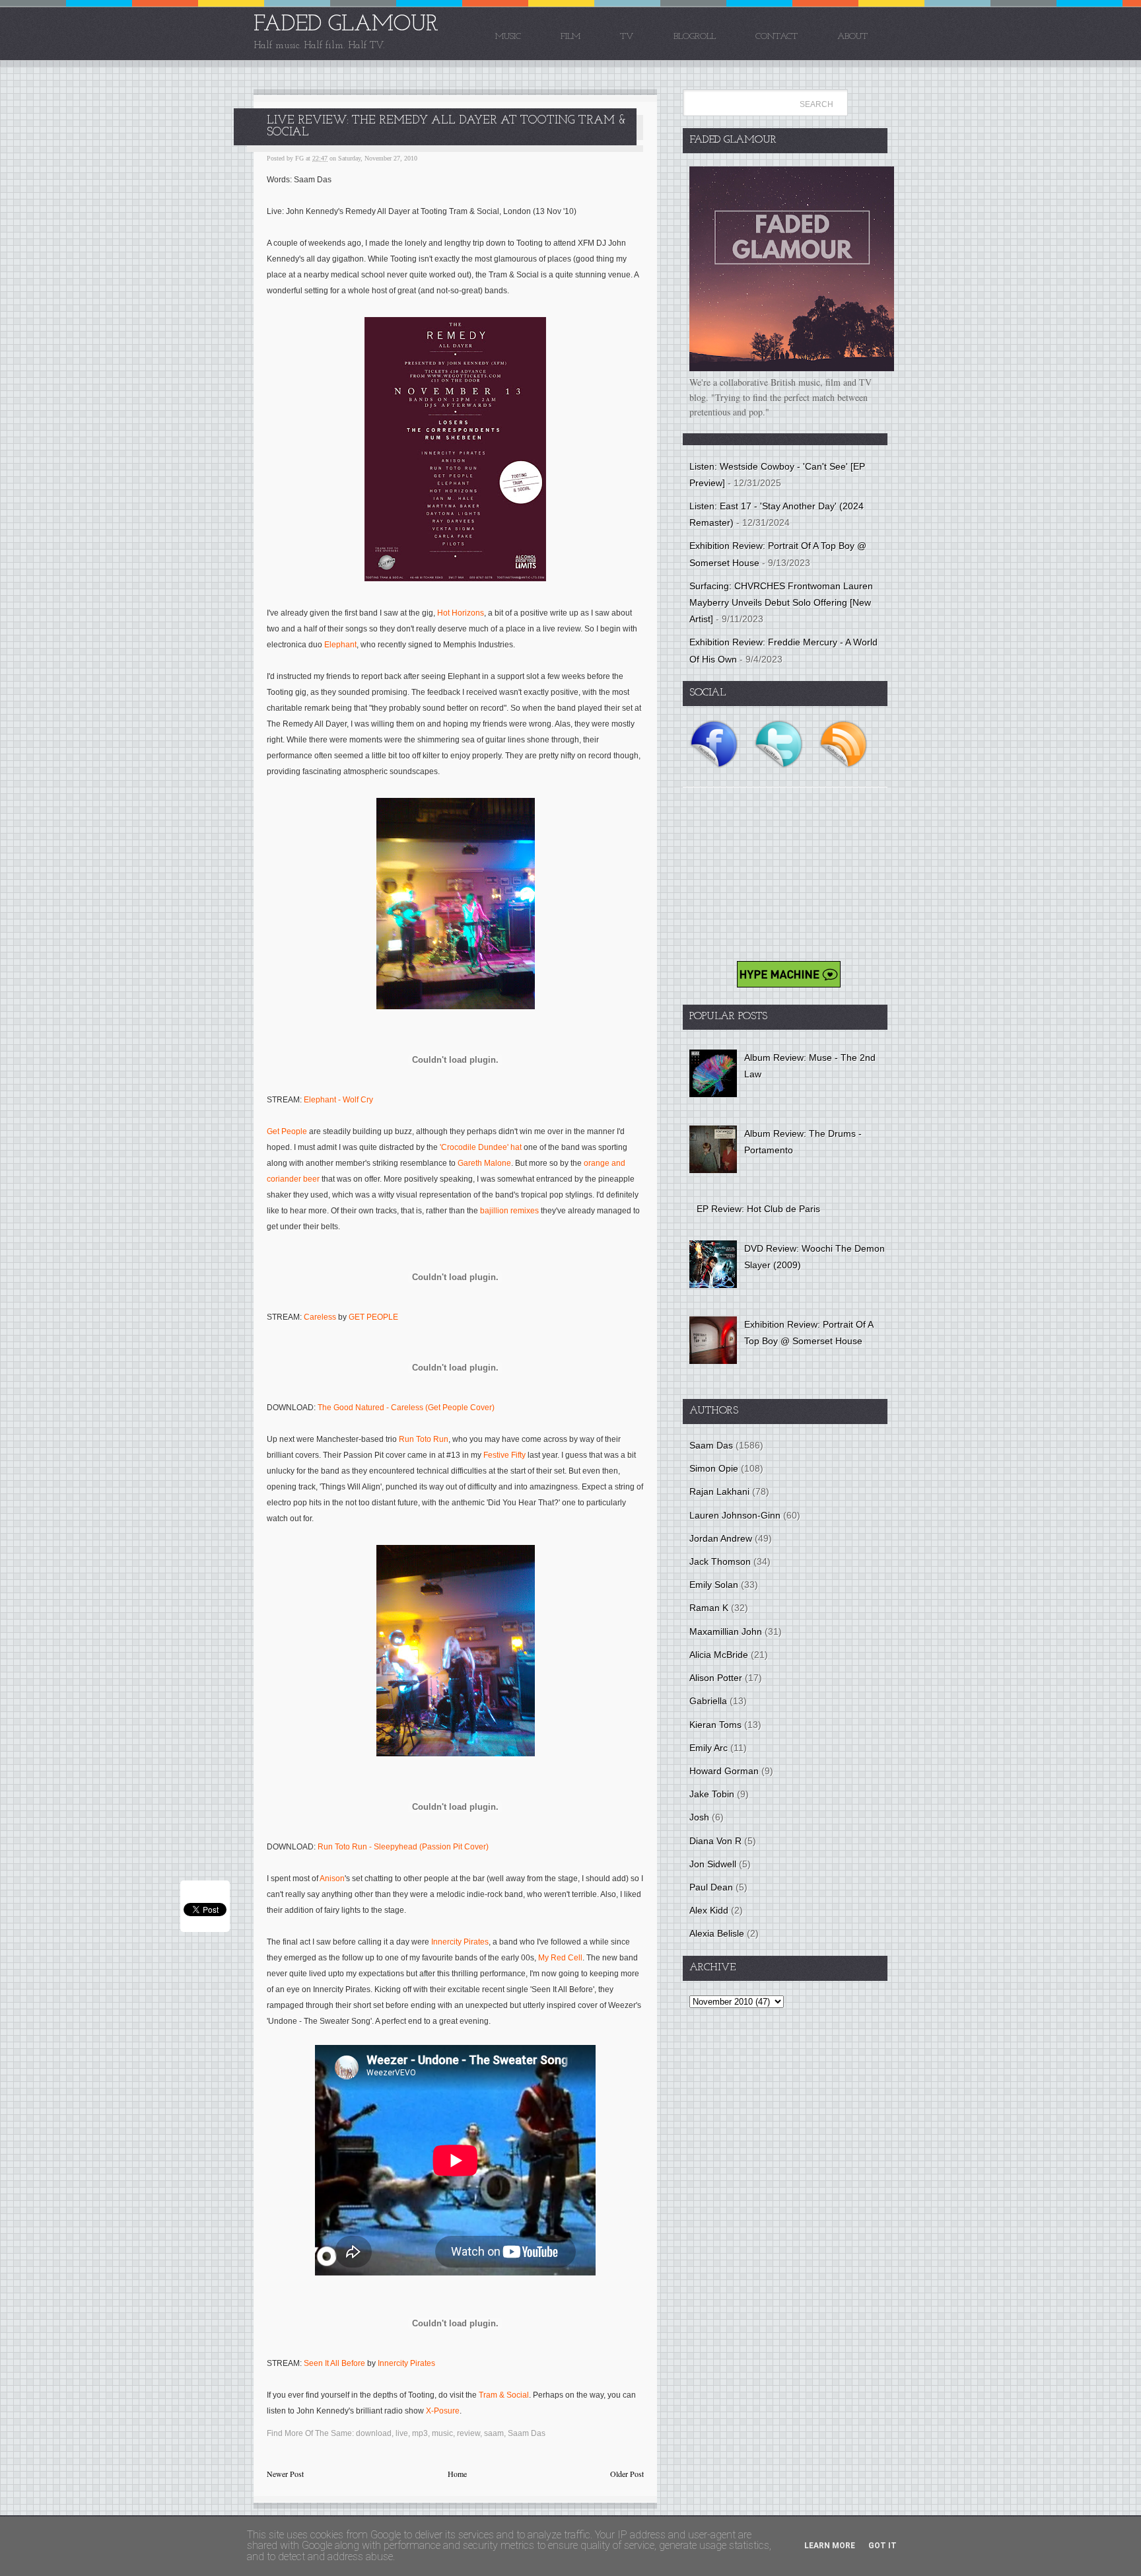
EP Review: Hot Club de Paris (758, 1209)
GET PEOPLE (373, 1317)
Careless (320, 1317)
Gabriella (708, 1701)
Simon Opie (714, 1468)
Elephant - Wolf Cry (338, 1100)
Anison (332, 1878)
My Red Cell (560, 1958)
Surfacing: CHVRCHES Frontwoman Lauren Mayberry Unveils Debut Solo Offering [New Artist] (781, 602)
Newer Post (285, 2474)
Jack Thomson (720, 1561)
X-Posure (443, 2411)
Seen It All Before (334, 2363)
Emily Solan (714, 1585)
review (468, 2433)
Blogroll (695, 37)
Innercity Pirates (460, 1942)
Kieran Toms (715, 1725)
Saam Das (527, 2433)
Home (457, 2474)
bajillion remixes (509, 1211)
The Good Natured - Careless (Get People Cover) (406, 1408)
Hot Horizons (461, 613)
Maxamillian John (726, 1631)
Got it (882, 2546)
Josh (699, 1817)
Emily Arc (709, 1748)
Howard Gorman (724, 1771)
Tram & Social (504, 2395)
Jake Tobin (712, 1794)
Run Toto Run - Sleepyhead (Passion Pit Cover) (403, 1847)
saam (494, 2433)
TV (627, 37)
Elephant (340, 645)
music (442, 2433)
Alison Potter (716, 1678)
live (402, 2433)
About (852, 37)
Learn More (830, 2546)
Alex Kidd (709, 1910)
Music (508, 37)
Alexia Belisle (717, 1933)
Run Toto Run (424, 1439)
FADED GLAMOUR (346, 25)
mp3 (420, 2433)
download (374, 2433)
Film (570, 37)
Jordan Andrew (721, 1538)
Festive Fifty (504, 1455)
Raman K (709, 1608)
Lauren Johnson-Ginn (735, 1515)
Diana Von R (715, 1841)
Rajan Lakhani (719, 1491)
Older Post (627, 2474)
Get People (287, 1131)
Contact (777, 37)
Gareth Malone (484, 1163)
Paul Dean (711, 1887)
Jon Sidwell (713, 1864)
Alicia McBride (719, 1655)
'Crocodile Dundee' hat (481, 1147)
